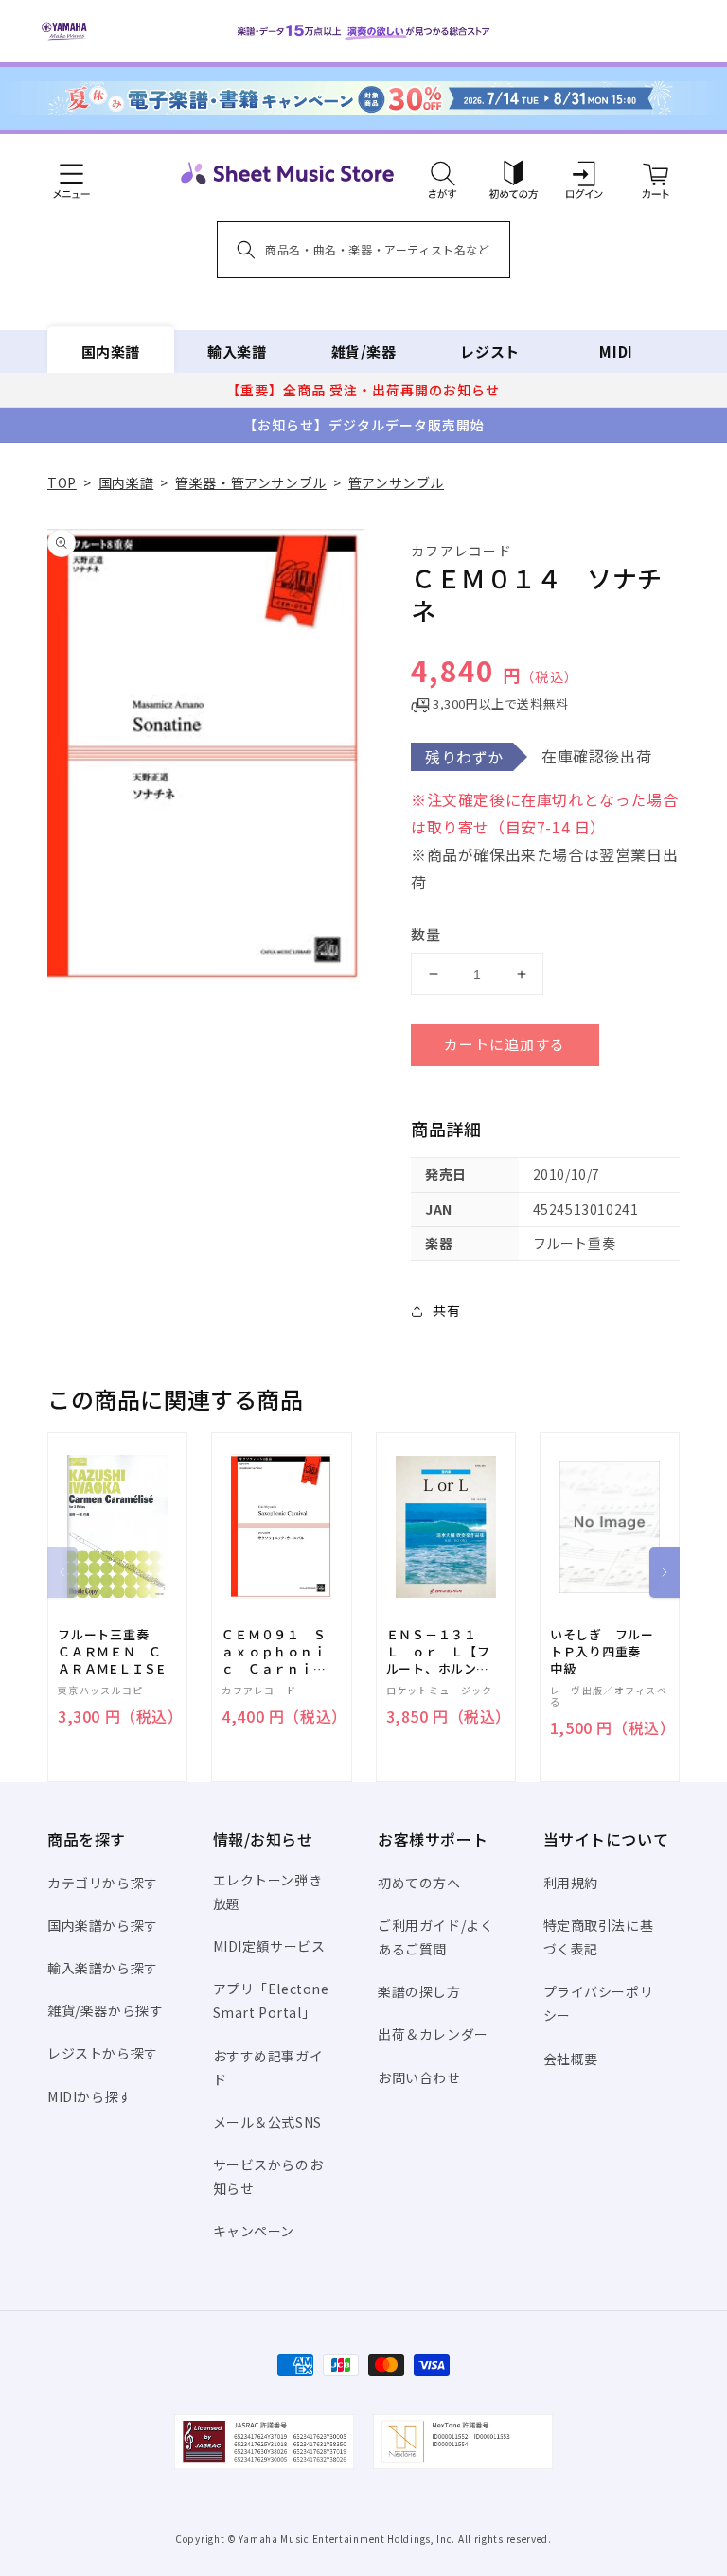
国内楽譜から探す (103, 1925)
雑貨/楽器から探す (105, 2010)
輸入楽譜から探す (103, 1968)
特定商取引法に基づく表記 (599, 1937)
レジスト (489, 351)
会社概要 (571, 2059)
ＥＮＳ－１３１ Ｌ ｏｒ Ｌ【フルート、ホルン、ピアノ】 (438, 1652)
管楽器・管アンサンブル (251, 482)
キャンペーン (254, 2231)
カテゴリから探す (103, 1883)
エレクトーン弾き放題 (268, 1892)
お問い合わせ (419, 2077)
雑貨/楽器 (364, 351)
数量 (426, 934)
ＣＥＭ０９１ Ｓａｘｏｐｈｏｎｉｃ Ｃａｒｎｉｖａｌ (274, 1652)
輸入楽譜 (237, 351)
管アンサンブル (396, 482)
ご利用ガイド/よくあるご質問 (435, 1937)
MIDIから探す (90, 2096)
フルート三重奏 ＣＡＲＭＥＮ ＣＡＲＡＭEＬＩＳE (112, 1652)
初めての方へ (419, 1883)
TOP (62, 482)
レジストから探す (103, 2053)
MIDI (616, 351)
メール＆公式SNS (267, 2122)
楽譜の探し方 (419, 1991)
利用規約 (571, 1883)
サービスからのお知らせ (268, 2176)
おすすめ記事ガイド (268, 2068)
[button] (443, 173)
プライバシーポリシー (599, 2003)
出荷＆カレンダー (433, 2034)
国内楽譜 (111, 351)
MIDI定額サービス (269, 1946)
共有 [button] (446, 1310)
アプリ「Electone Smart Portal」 (271, 2000)
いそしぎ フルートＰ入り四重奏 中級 (602, 1652)
